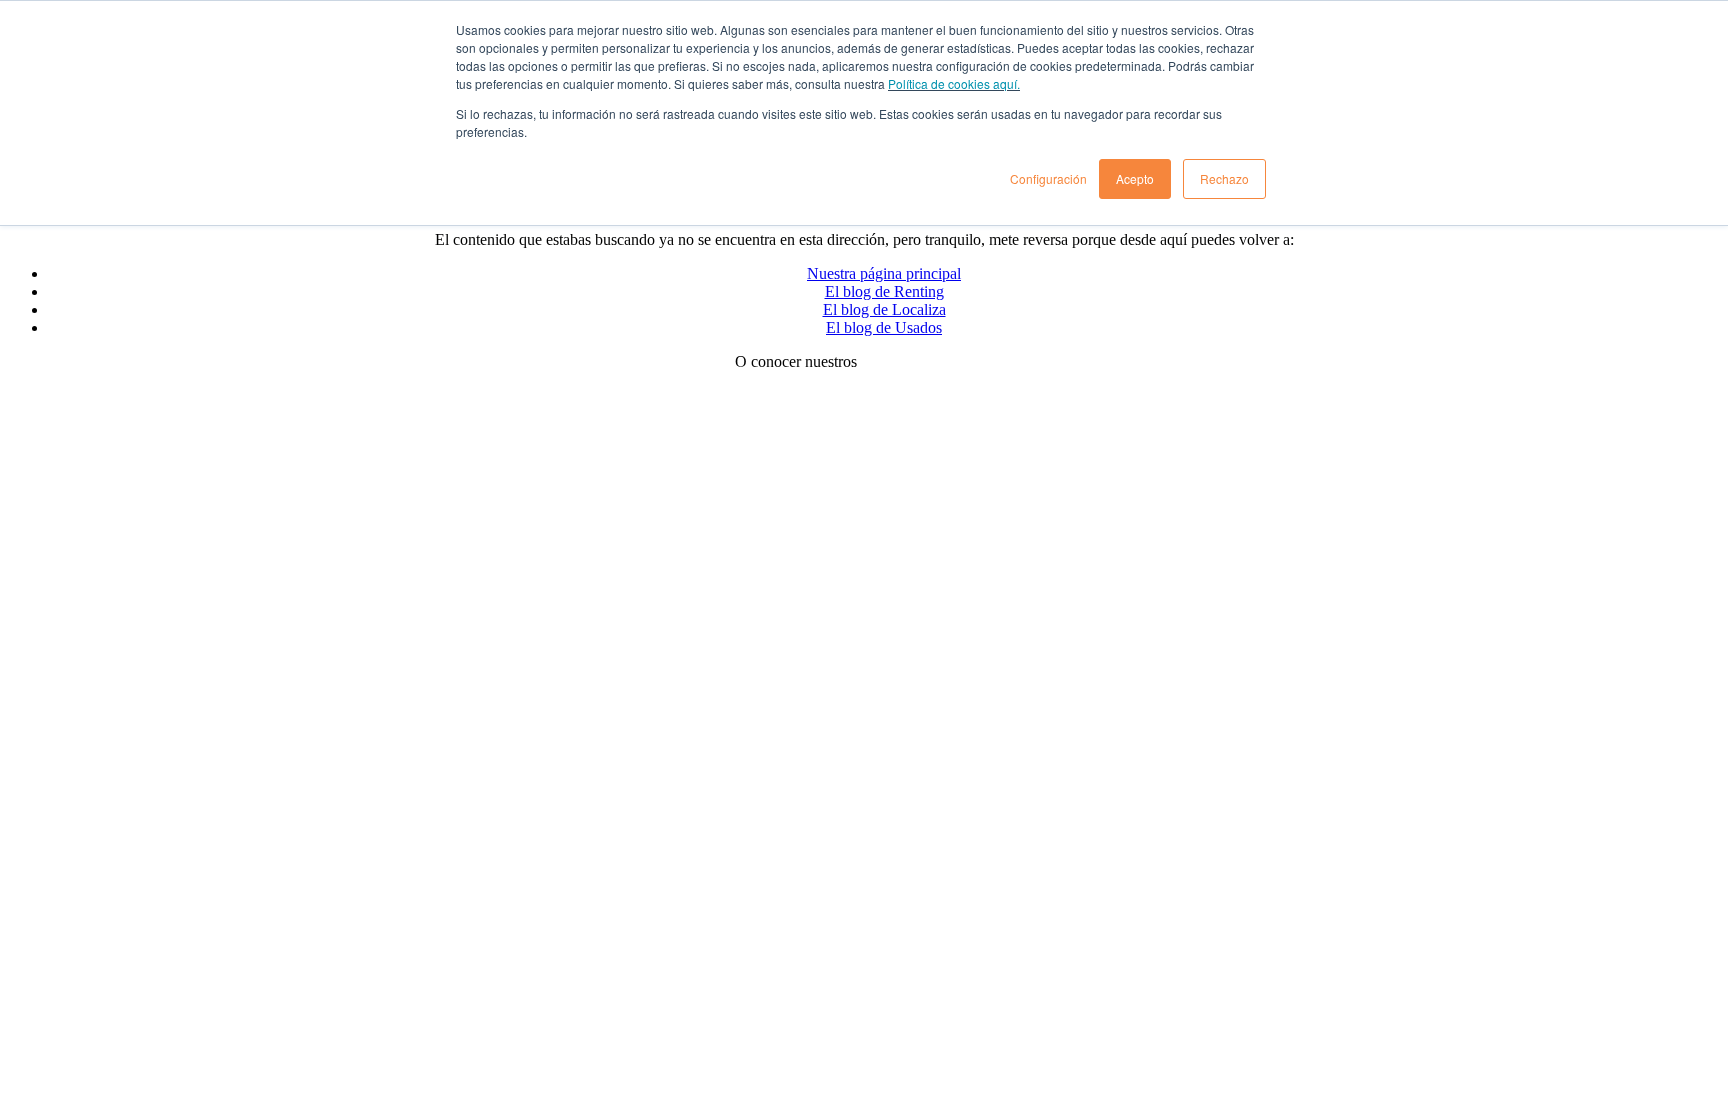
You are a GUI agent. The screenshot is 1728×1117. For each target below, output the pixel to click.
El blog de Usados (884, 327)
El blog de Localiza (884, 309)
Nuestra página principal (884, 273)
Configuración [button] (1048, 178)
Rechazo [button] (1224, 178)
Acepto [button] (1135, 178)
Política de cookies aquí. (954, 83)
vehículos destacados (927, 361)
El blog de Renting (884, 291)
